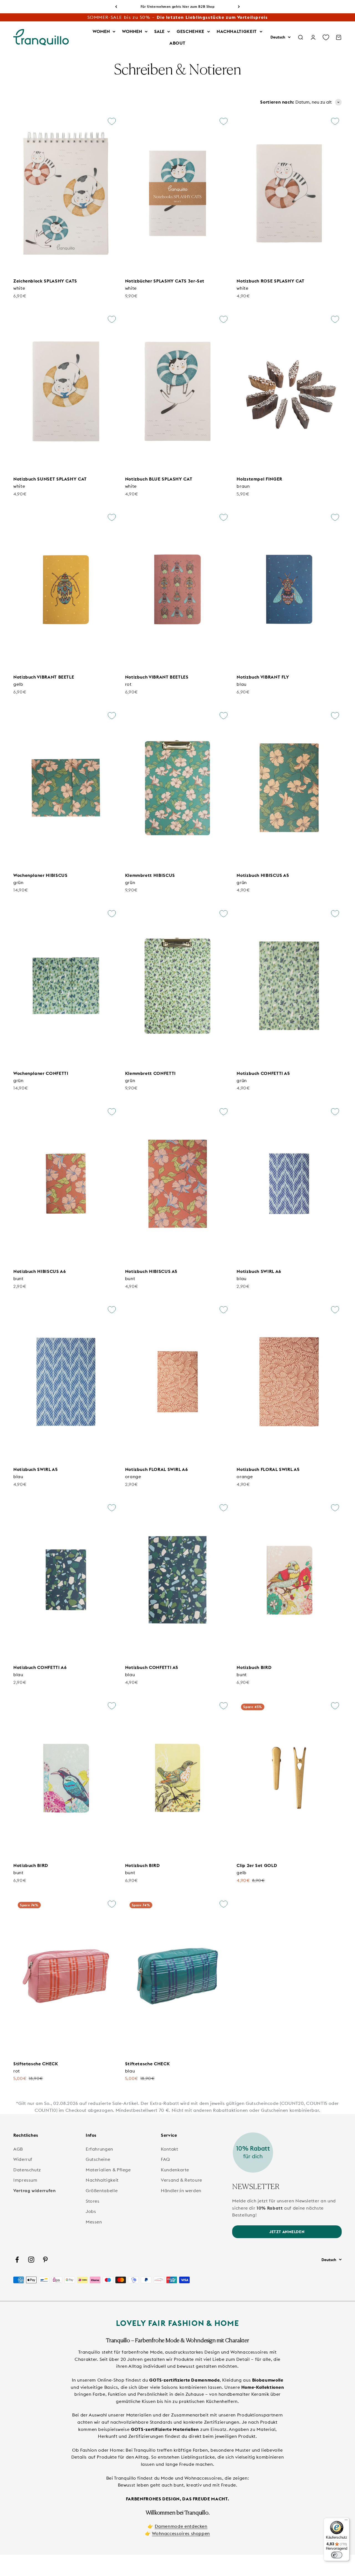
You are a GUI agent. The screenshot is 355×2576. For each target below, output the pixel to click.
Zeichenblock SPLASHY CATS (45, 281)
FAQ (165, 2159)
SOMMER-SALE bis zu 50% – (178, 17)
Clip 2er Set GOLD (257, 1865)
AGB (18, 2149)
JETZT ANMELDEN (287, 2232)
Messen (94, 2222)
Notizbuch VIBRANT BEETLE (44, 677)
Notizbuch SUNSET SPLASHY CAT (50, 479)
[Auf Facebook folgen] (17, 2260)
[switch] (337, 2555)
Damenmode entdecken (181, 2526)
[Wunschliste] (326, 37)
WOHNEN (132, 31)
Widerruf (23, 2159)
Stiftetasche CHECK (36, 2064)
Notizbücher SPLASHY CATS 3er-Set (165, 281)
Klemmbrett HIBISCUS (150, 875)
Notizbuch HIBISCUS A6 (40, 1271)
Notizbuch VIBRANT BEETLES (157, 677)
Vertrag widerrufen (35, 2190)
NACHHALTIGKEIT (237, 31)
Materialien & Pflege (108, 2170)
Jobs (91, 2211)
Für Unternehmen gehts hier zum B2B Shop (178, 7)
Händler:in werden (181, 2190)
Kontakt (169, 2149)
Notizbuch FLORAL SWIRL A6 (157, 1469)
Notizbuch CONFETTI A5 (263, 1073)
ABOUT (177, 43)
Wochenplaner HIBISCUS (40, 875)
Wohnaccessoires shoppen (181, 2533)
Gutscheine (98, 2159)
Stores (93, 2201)
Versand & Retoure (182, 2180)
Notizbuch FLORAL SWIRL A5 (268, 1469)
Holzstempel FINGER (259, 479)
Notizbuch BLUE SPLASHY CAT (159, 479)
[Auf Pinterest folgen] (45, 2260)
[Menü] (346, 2521)
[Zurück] (116, 7)
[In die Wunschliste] (112, 121)
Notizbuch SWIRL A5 (36, 1469)
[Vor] (239, 7)
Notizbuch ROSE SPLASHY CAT (271, 281)
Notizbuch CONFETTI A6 (40, 1667)
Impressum (25, 2180)
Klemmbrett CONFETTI (150, 1073)
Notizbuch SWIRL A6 (259, 1271)
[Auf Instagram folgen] (31, 2260)
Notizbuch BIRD (254, 1667)
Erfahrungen (99, 2149)
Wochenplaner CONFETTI (41, 1073)
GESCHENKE (191, 31)
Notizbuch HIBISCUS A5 (263, 875)
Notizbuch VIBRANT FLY (263, 677)
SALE (159, 31)
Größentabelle (102, 2190)
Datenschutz (27, 2170)
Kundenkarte (175, 2170)
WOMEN (101, 31)
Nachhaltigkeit (102, 2180)
